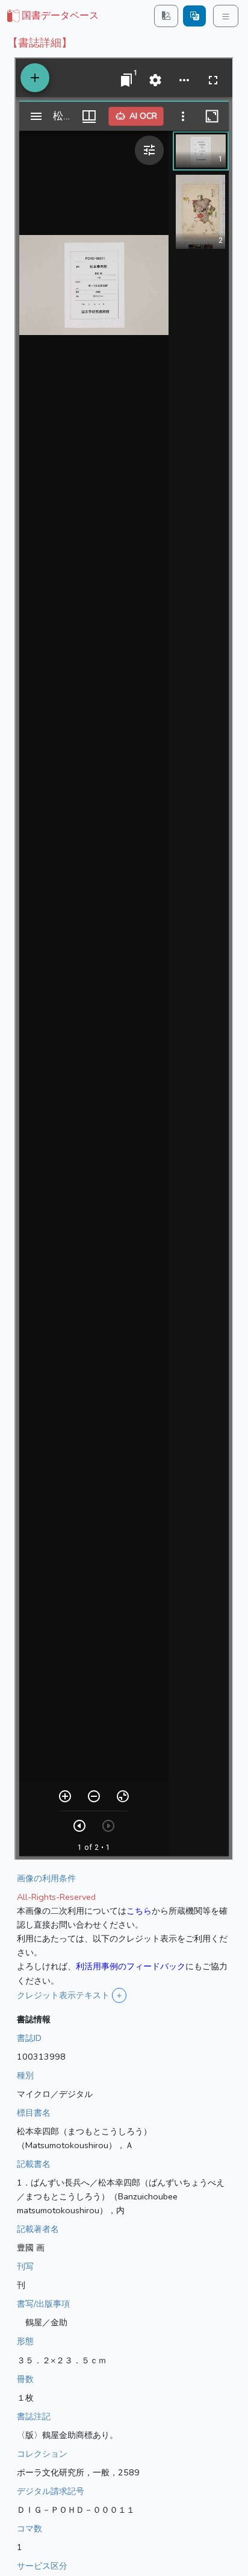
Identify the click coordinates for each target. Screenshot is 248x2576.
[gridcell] (52, 16)
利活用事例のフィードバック (131, 1966)
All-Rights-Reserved (56, 1897)
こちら (139, 1911)
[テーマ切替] (166, 16)
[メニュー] (226, 16)
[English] (194, 16)
